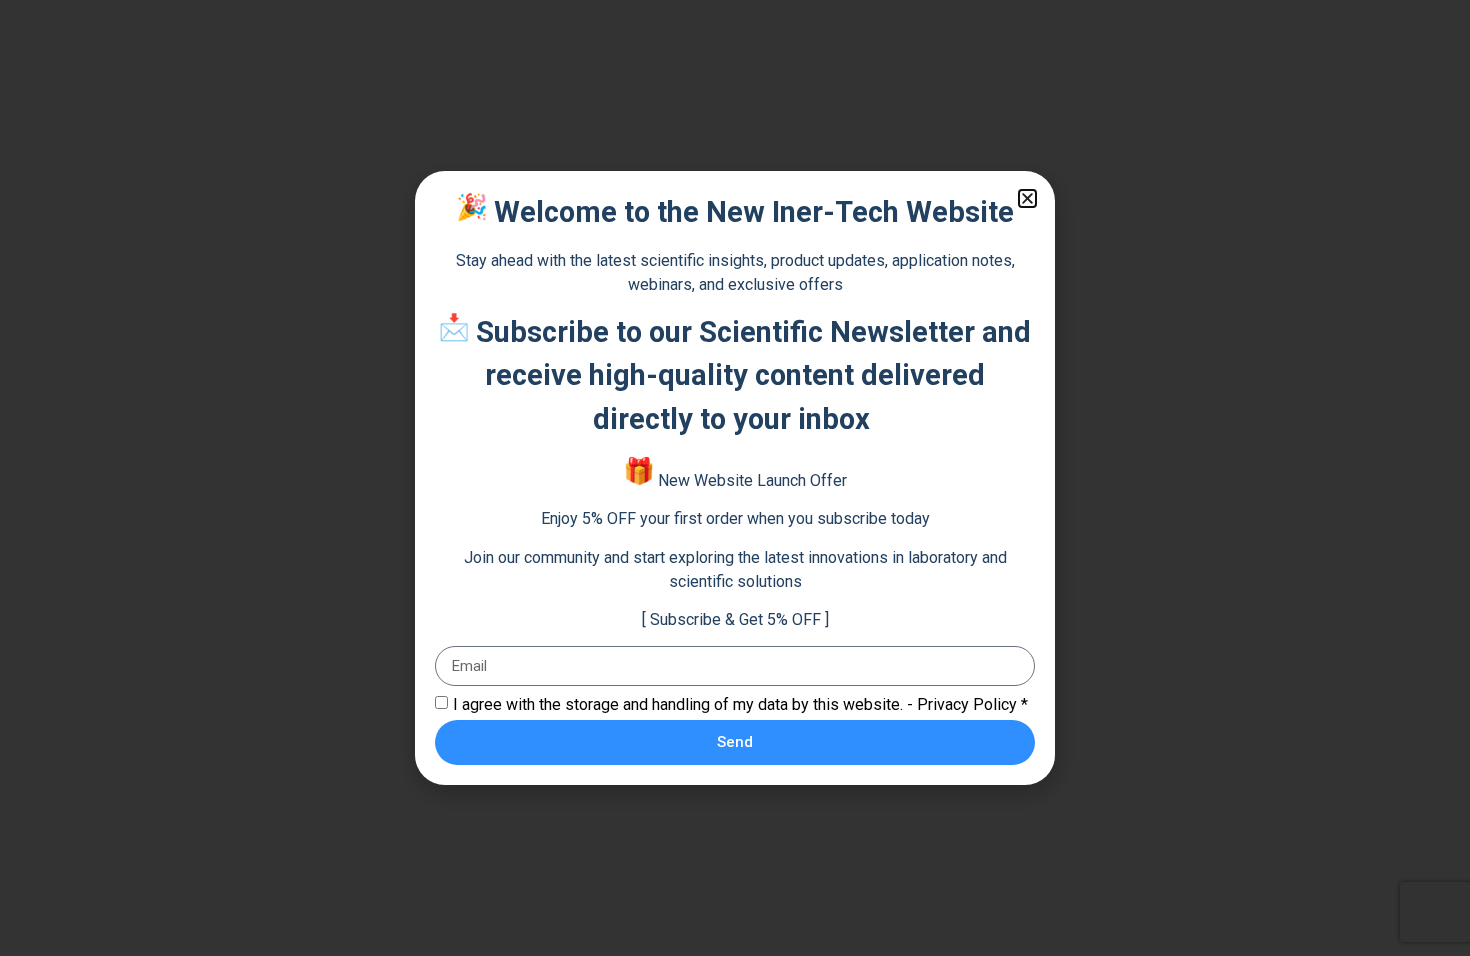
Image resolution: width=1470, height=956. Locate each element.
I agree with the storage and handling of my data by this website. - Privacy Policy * (740, 704)
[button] (1027, 198)
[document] (735, 478)
